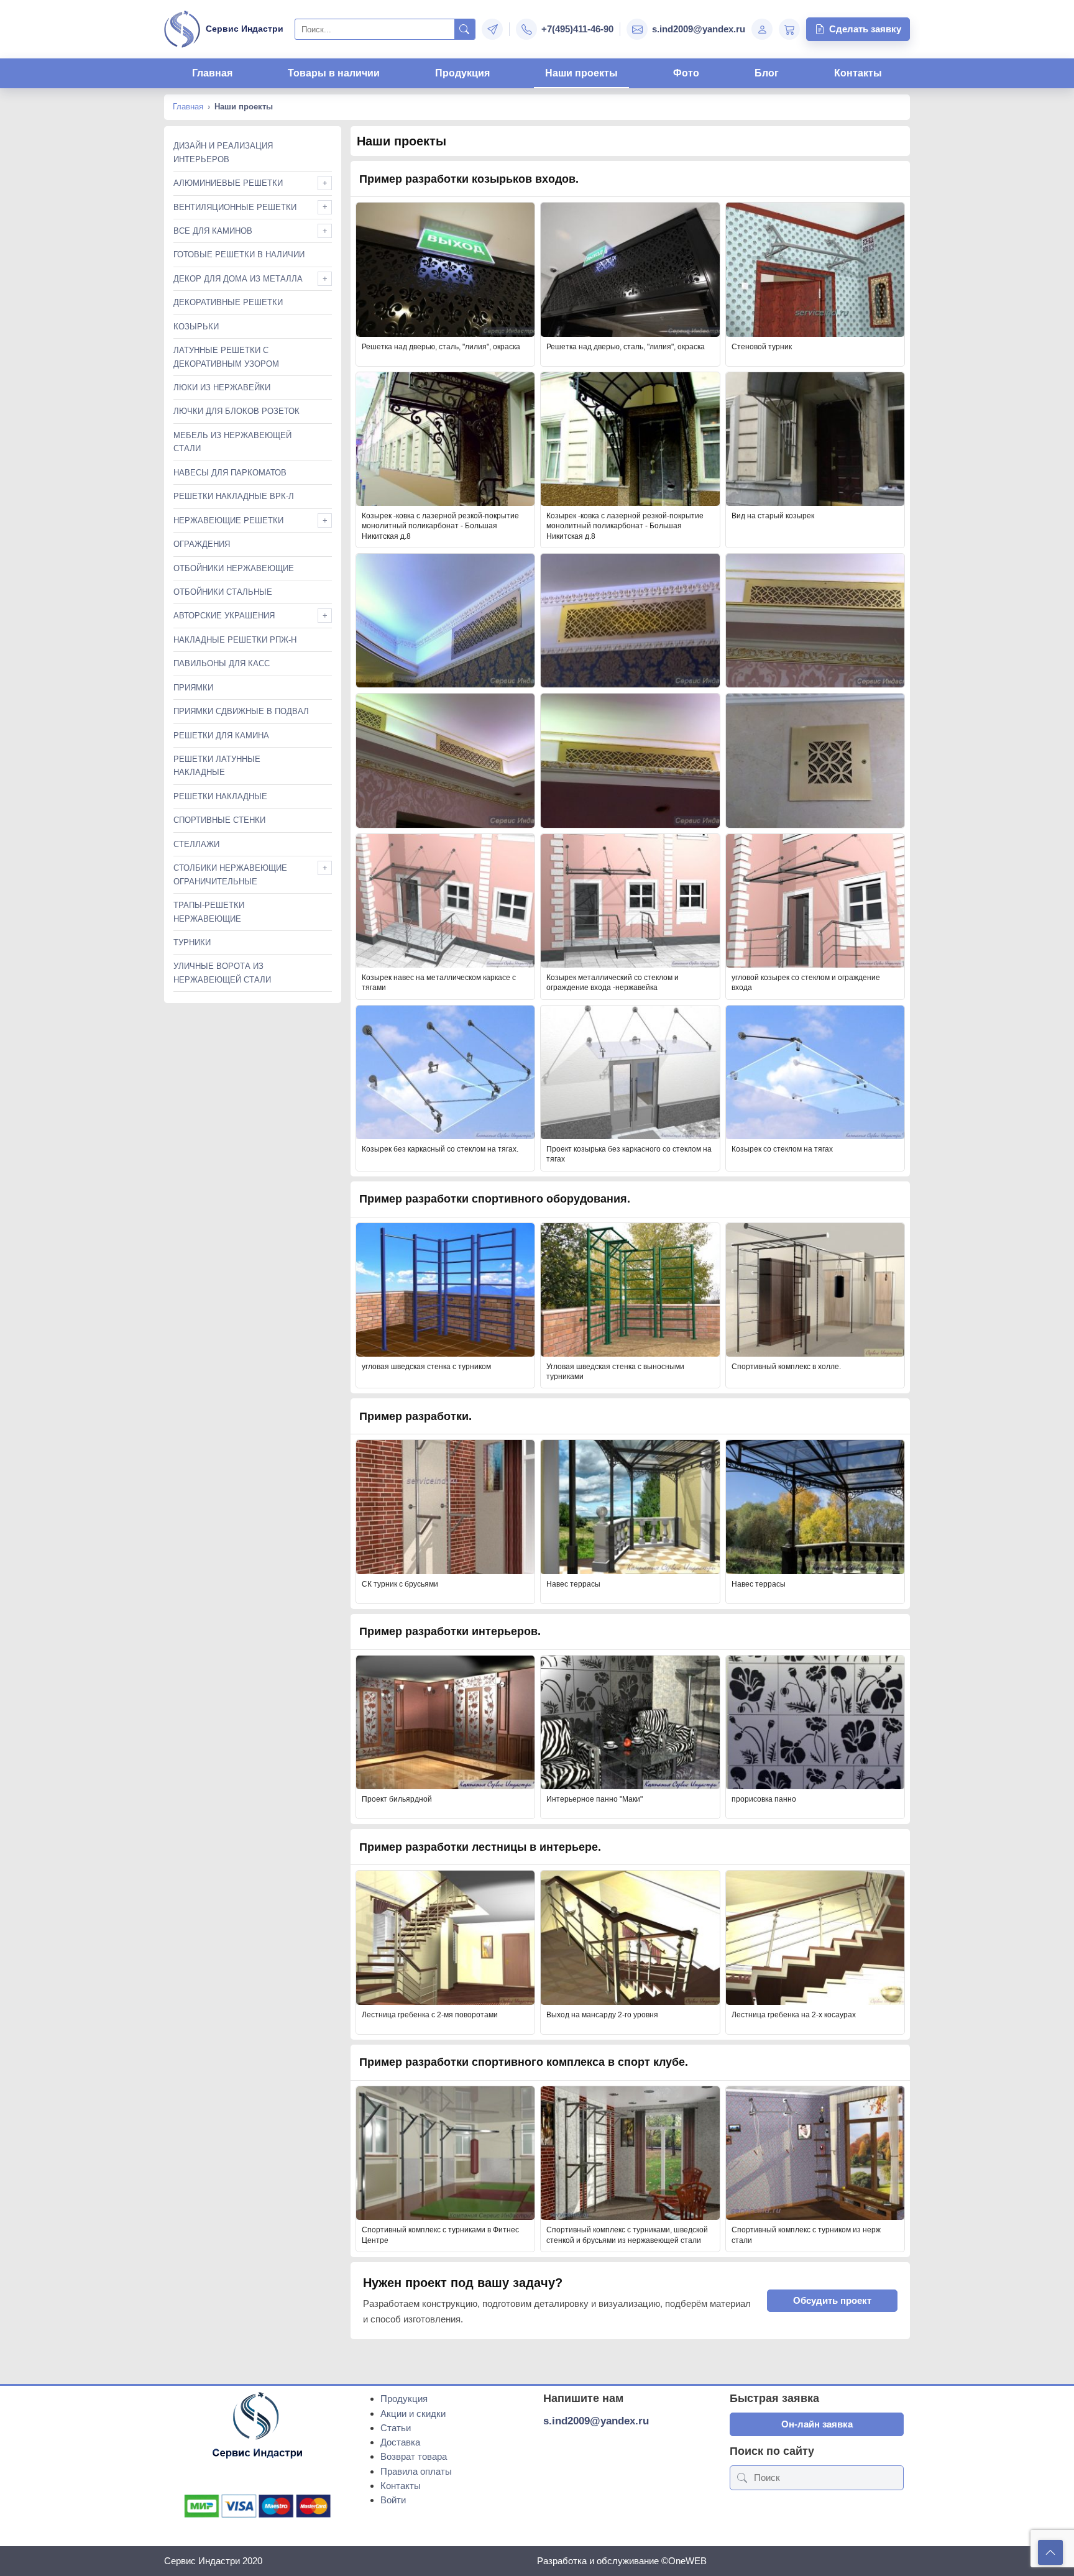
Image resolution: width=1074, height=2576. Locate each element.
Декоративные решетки (228, 302)
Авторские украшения (224, 616)
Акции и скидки (413, 2413)
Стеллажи (196, 844)
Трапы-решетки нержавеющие (209, 912)
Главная (212, 73)
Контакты (858, 73)
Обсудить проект (832, 2300)
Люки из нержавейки (222, 387)
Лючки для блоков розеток (236, 411)
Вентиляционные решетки (235, 207)
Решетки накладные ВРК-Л (234, 496)
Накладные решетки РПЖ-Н (235, 640)
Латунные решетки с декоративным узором (226, 357)
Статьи (396, 2428)
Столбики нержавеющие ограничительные (230, 874)
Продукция (462, 73)
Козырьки (196, 327)
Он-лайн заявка (817, 2424)
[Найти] (465, 29)
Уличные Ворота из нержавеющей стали (222, 973)
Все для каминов (213, 231)
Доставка (400, 2442)
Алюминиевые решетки (228, 183)
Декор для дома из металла (238, 279)
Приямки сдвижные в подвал (241, 711)
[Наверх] (1050, 2552)
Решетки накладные (220, 796)
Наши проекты (581, 73)
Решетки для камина (221, 736)
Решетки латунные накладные (217, 766)
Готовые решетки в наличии (239, 254)
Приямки (193, 688)
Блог (767, 73)
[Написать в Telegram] (492, 29)
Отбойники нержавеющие (234, 568)
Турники (192, 942)
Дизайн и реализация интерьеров (223, 152)
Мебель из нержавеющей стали (232, 442)
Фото (686, 73)
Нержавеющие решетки (228, 520)
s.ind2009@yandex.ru (596, 2421)
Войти (393, 2500)
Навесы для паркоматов (230, 473)
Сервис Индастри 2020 (213, 2561)
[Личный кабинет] (762, 29)
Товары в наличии (334, 73)
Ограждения (202, 544)
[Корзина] (789, 29)
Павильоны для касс (222, 663)
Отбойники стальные (223, 592)
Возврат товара (414, 2456)
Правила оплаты (416, 2471)
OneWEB (687, 2561)
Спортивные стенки (219, 820)
